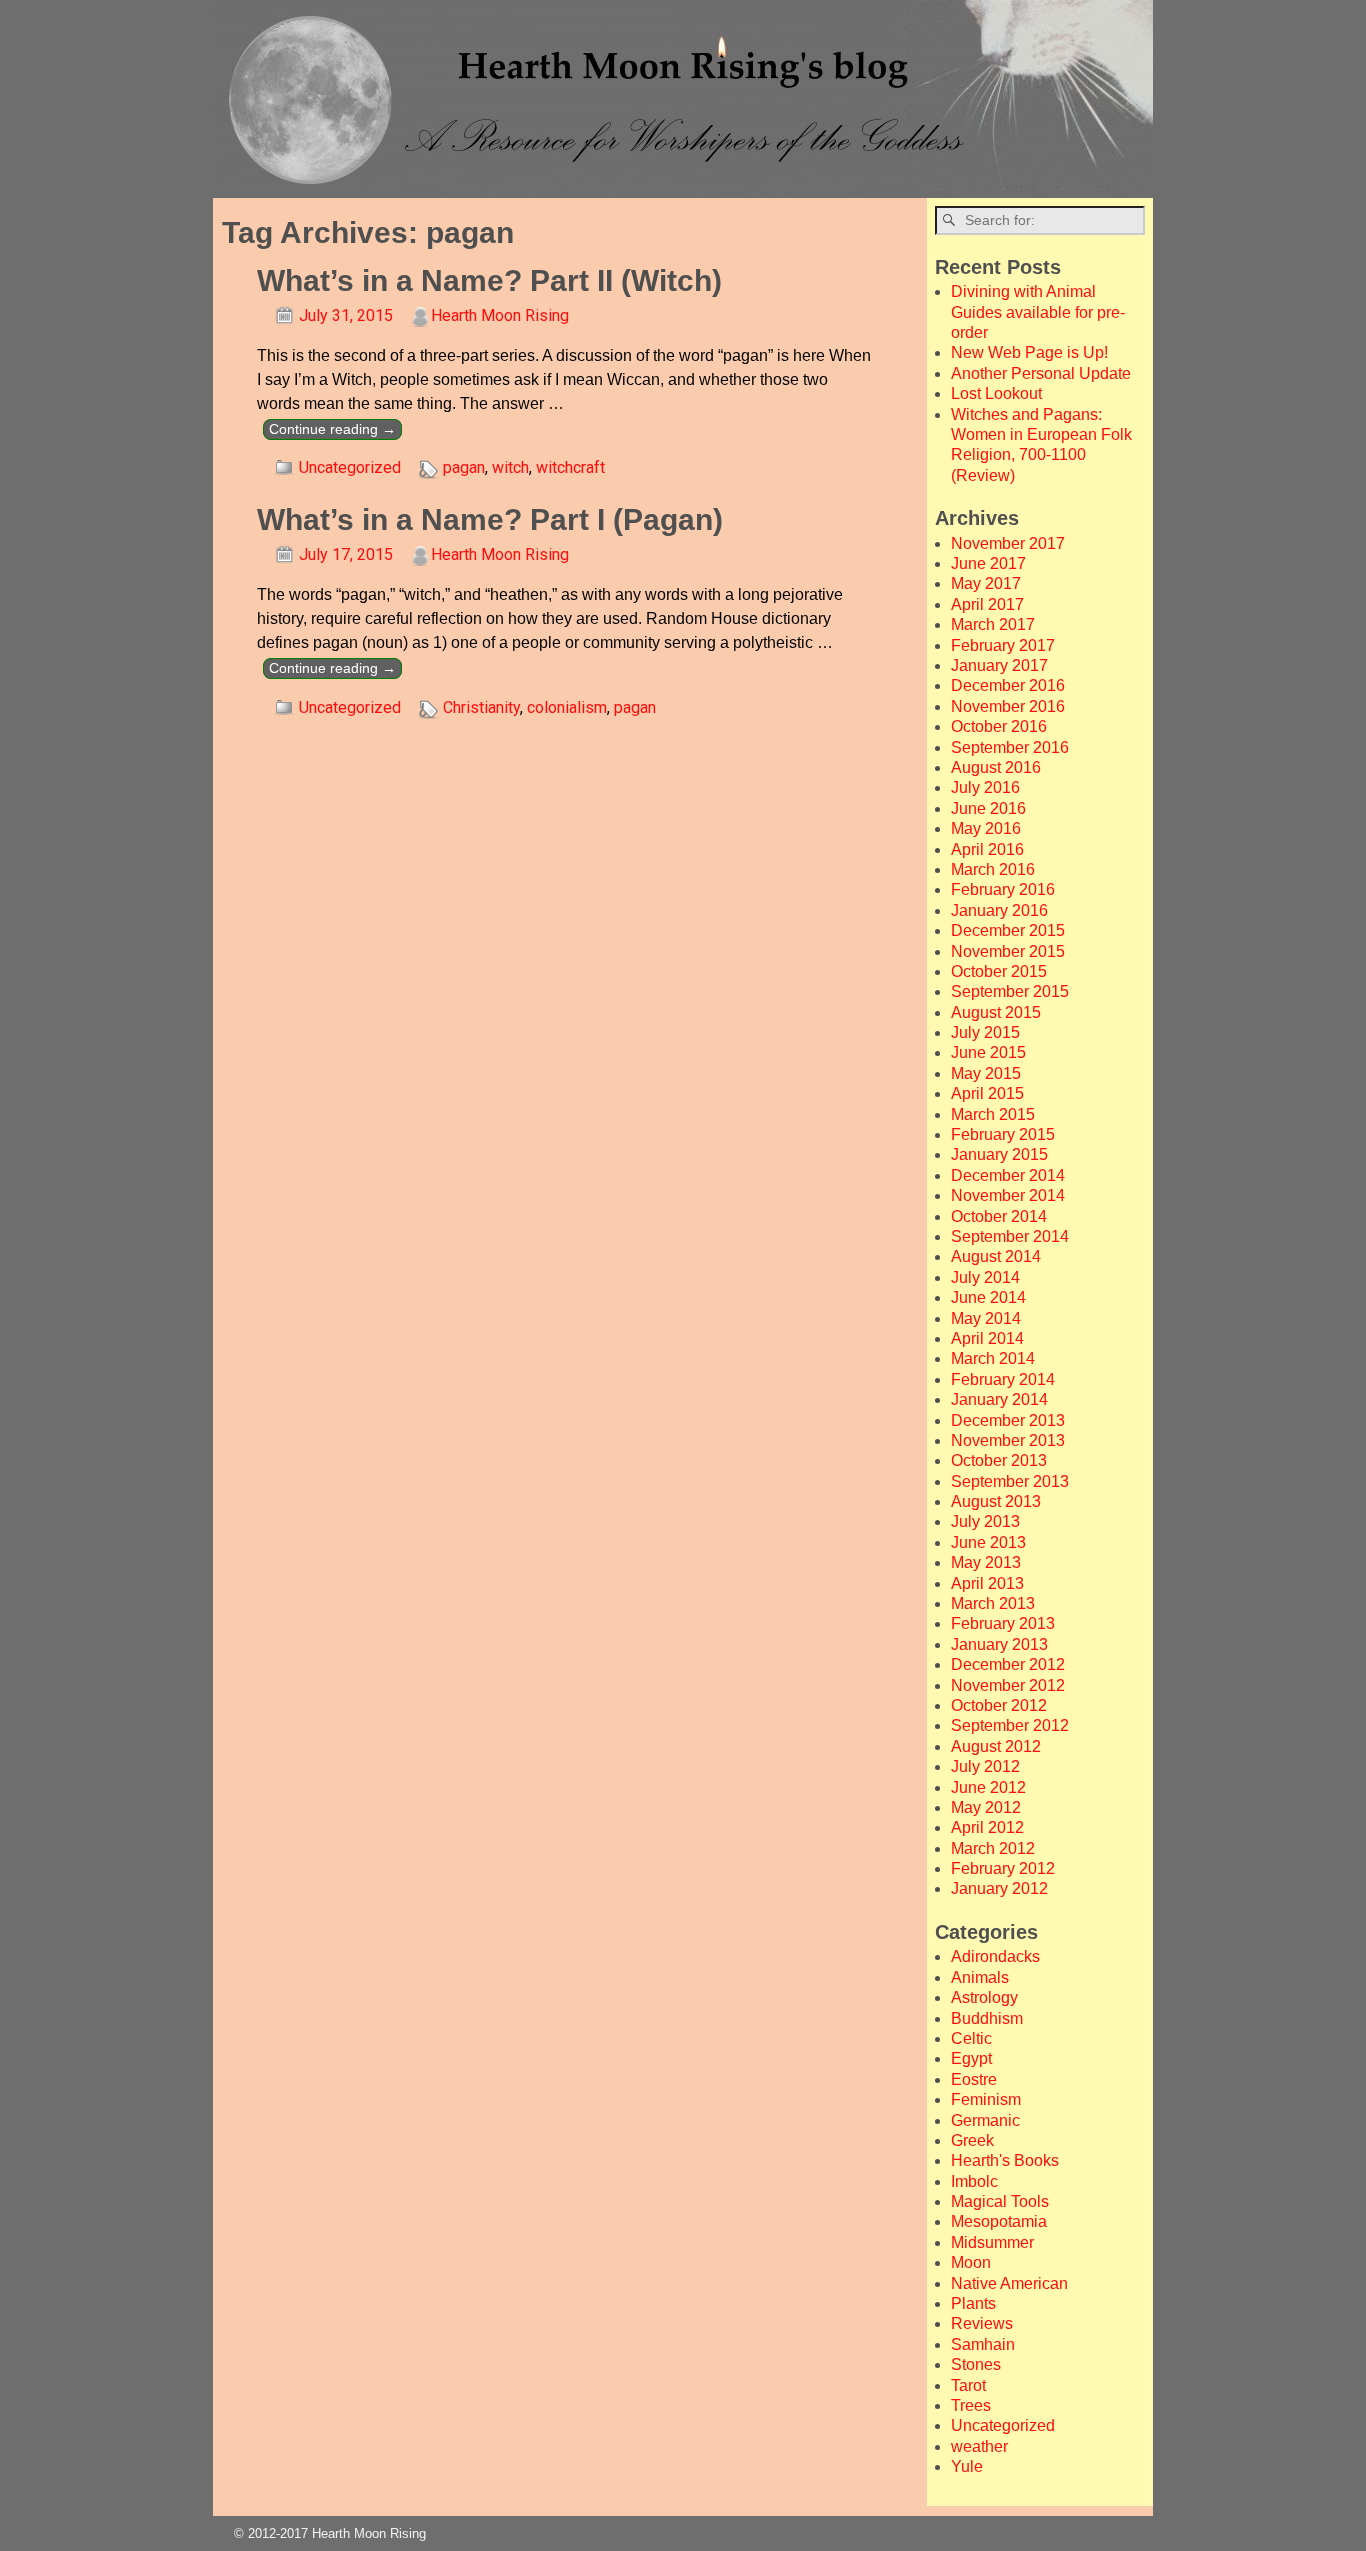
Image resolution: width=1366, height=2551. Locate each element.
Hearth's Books (1005, 2160)
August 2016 (996, 767)
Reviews (982, 2323)
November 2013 (1008, 1440)
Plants (973, 2303)
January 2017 (999, 665)
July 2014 (985, 1277)
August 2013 (996, 1501)
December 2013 (1008, 1420)
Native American (1009, 2283)
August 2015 (996, 1012)
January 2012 (999, 1888)
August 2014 (996, 1256)
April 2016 (987, 849)
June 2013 (988, 1542)
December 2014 (1008, 1175)
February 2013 (1003, 1623)
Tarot (968, 2385)
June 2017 (988, 563)
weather (979, 2446)
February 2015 (1003, 1134)
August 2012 (996, 1746)
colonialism (567, 707)
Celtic (971, 2038)
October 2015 (999, 971)
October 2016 (999, 726)
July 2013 (985, 1521)
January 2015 (999, 1154)
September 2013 (1010, 1481)
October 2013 (999, 1460)
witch (510, 467)
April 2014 (987, 1338)
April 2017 (987, 604)
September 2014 (1010, 1236)
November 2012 (1008, 1685)
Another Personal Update (1041, 373)
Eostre (974, 2079)
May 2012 (986, 1807)
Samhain (983, 2344)
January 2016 (999, 910)
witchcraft (570, 467)
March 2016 (993, 869)
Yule (967, 2466)
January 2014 (999, 1399)
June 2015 (988, 1052)
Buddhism (987, 2018)
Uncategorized (350, 467)
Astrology (984, 1997)
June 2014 (988, 1297)
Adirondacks (995, 1956)
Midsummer (992, 2242)
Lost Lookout (996, 393)
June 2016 (988, 808)
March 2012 (993, 1848)
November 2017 (1008, 543)
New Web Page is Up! (1029, 352)
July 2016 (985, 787)
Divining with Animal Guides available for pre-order (1038, 312)
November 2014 (1008, 1195)
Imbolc (974, 2181)
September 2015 (1010, 991)
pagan (464, 467)
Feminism (986, 2099)
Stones (976, 2364)
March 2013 (993, 1603)
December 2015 (1008, 930)
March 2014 (993, 1358)
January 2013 (999, 1644)
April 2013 (987, 1583)
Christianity (481, 707)
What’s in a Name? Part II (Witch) (489, 280)
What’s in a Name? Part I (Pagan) (490, 519)
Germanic (985, 2120)
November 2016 (1008, 706)
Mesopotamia (999, 2221)
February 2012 (1003, 1868)
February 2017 (1003, 645)
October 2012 (999, 1705)
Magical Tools (1000, 2201)
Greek (972, 2140)
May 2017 (986, 583)
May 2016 (986, 828)
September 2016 (1010, 747)
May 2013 (986, 1562)
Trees (971, 2405)
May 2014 (986, 1318)
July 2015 (985, 1032)
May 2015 (986, 1073)
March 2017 (993, 624)
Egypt (971, 2058)
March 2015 (993, 1114)
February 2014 (1003, 1379)
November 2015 (1008, 951)
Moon (971, 2262)
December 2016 (1008, 685)
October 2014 (999, 1216)
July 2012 (985, 1766)
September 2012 (1010, 1725)
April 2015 (987, 1093)
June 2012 (988, 1787)
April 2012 (987, 1827)
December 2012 (1008, 1664)
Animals (980, 1977)
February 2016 (1003, 889)
